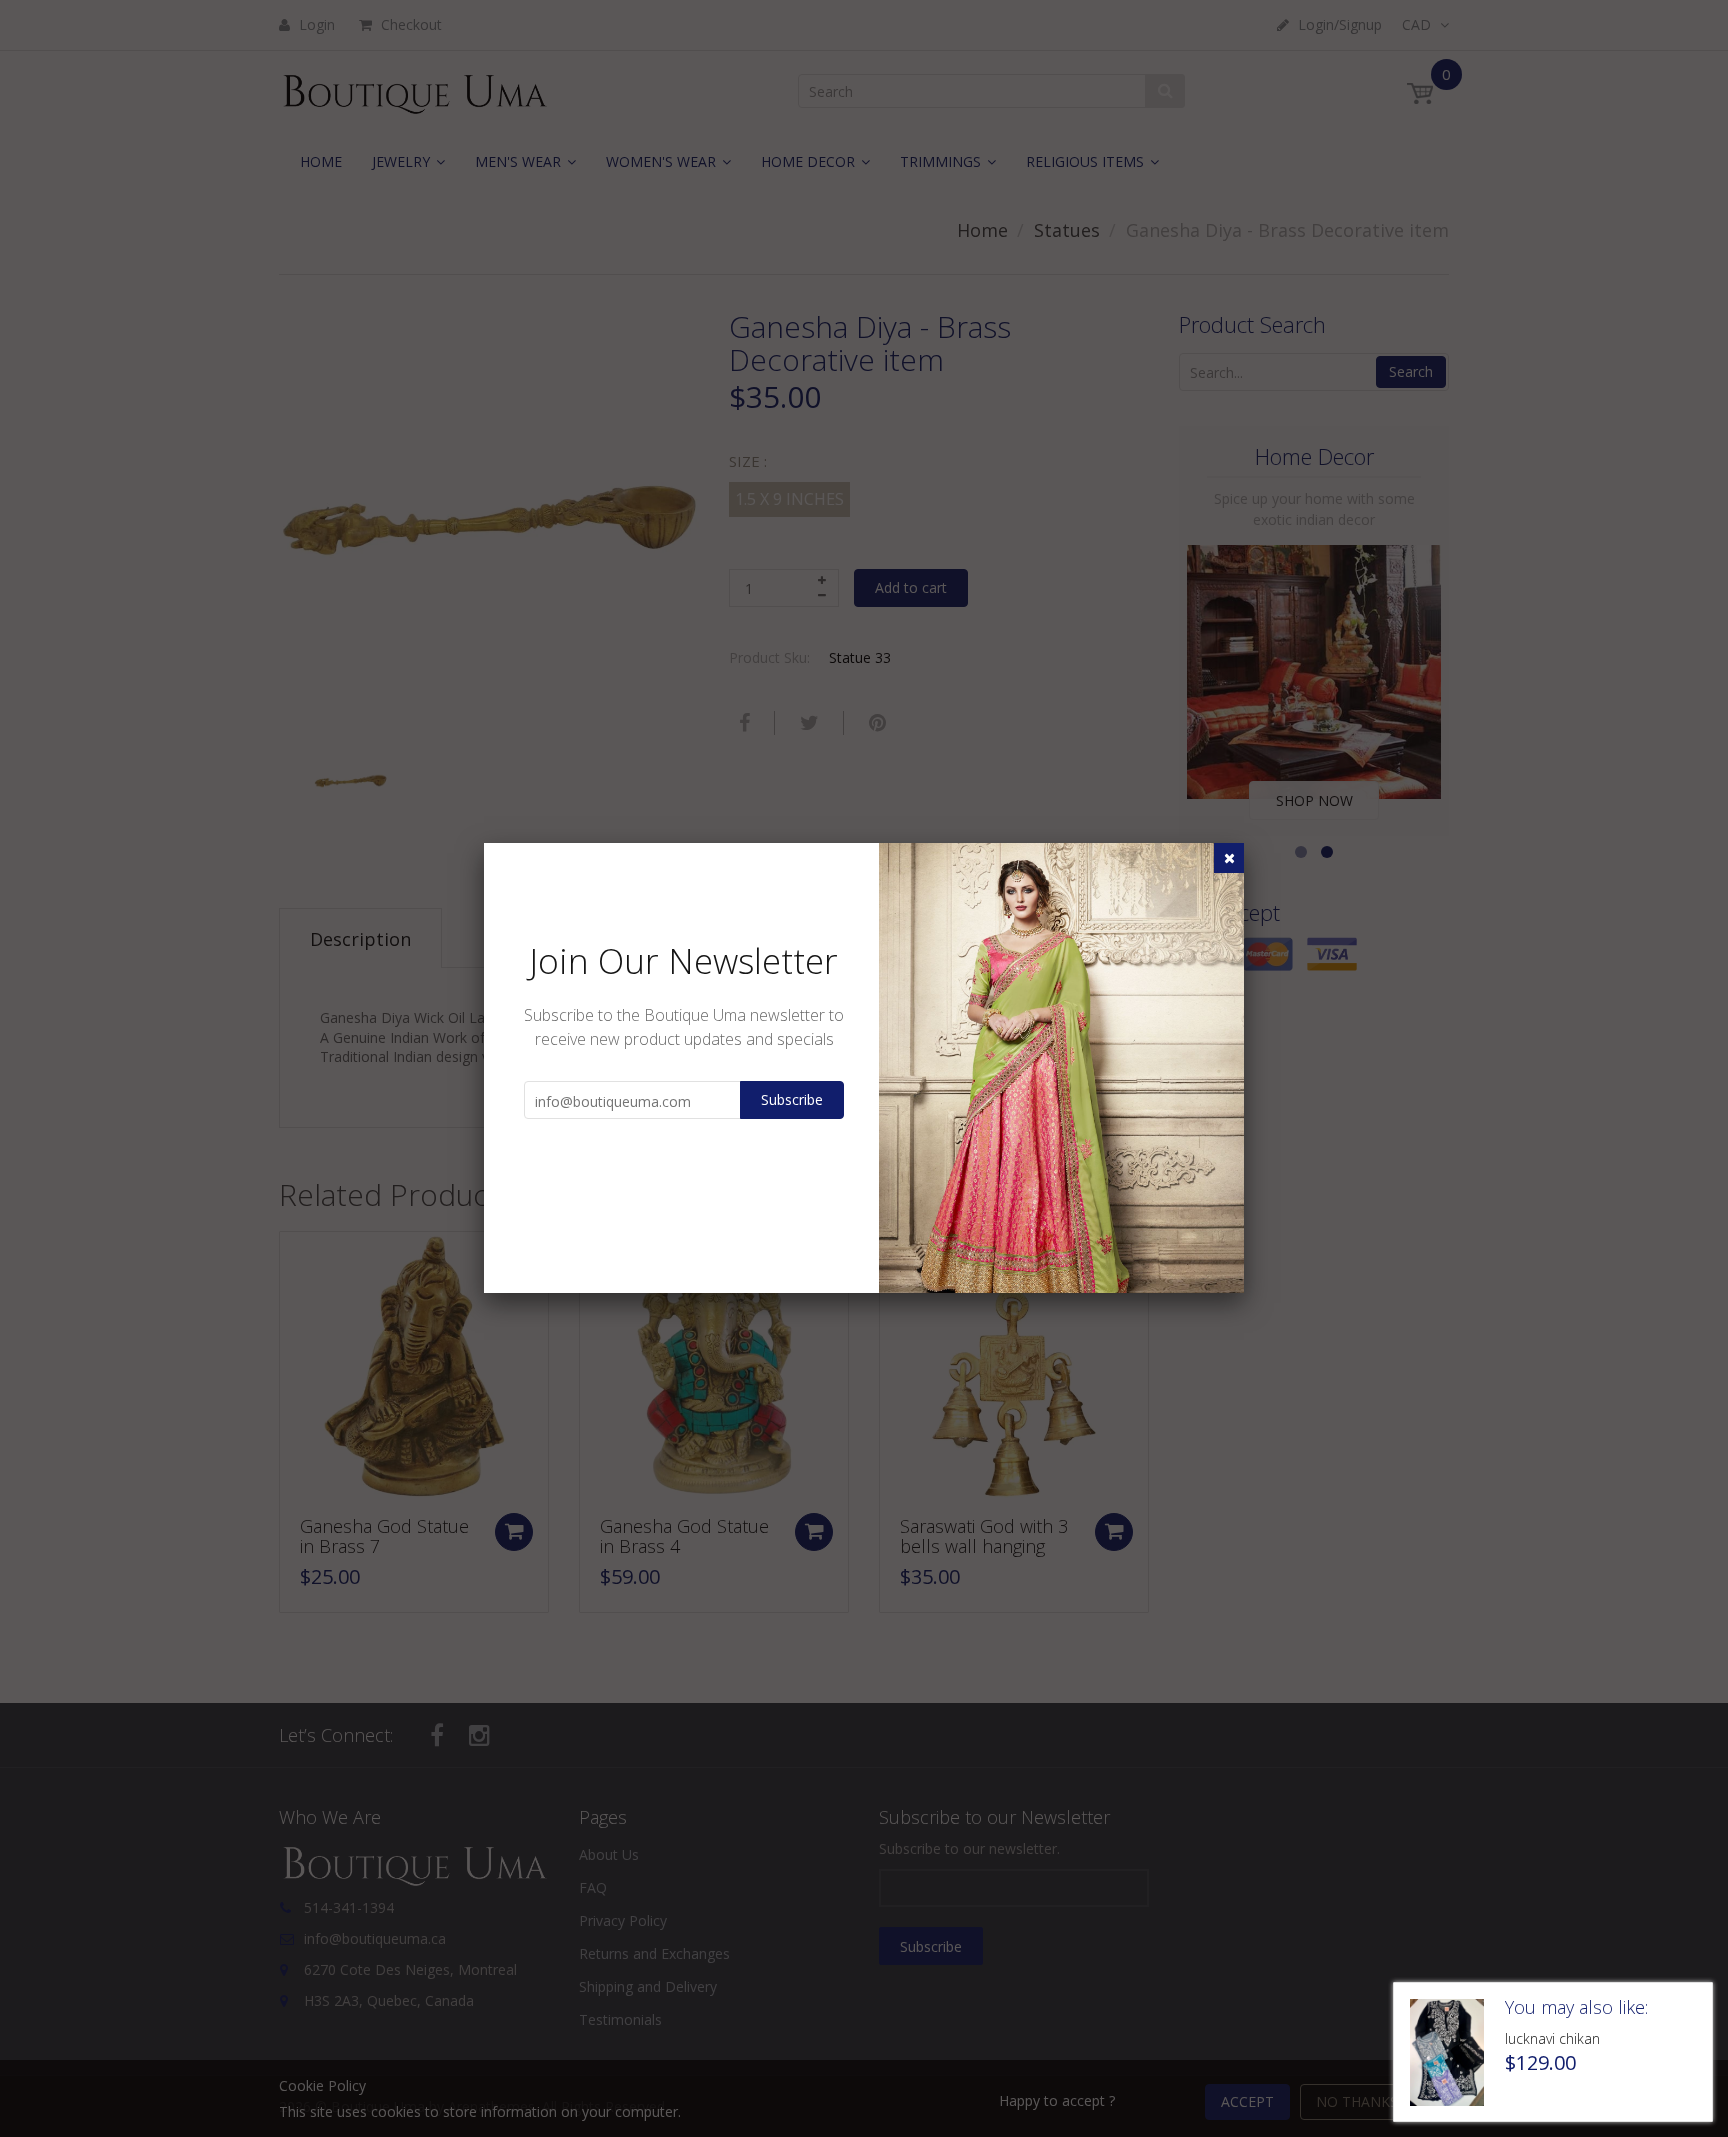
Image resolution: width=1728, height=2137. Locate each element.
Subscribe (792, 1099)
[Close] (1229, 858)
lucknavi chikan (1552, 2038)
